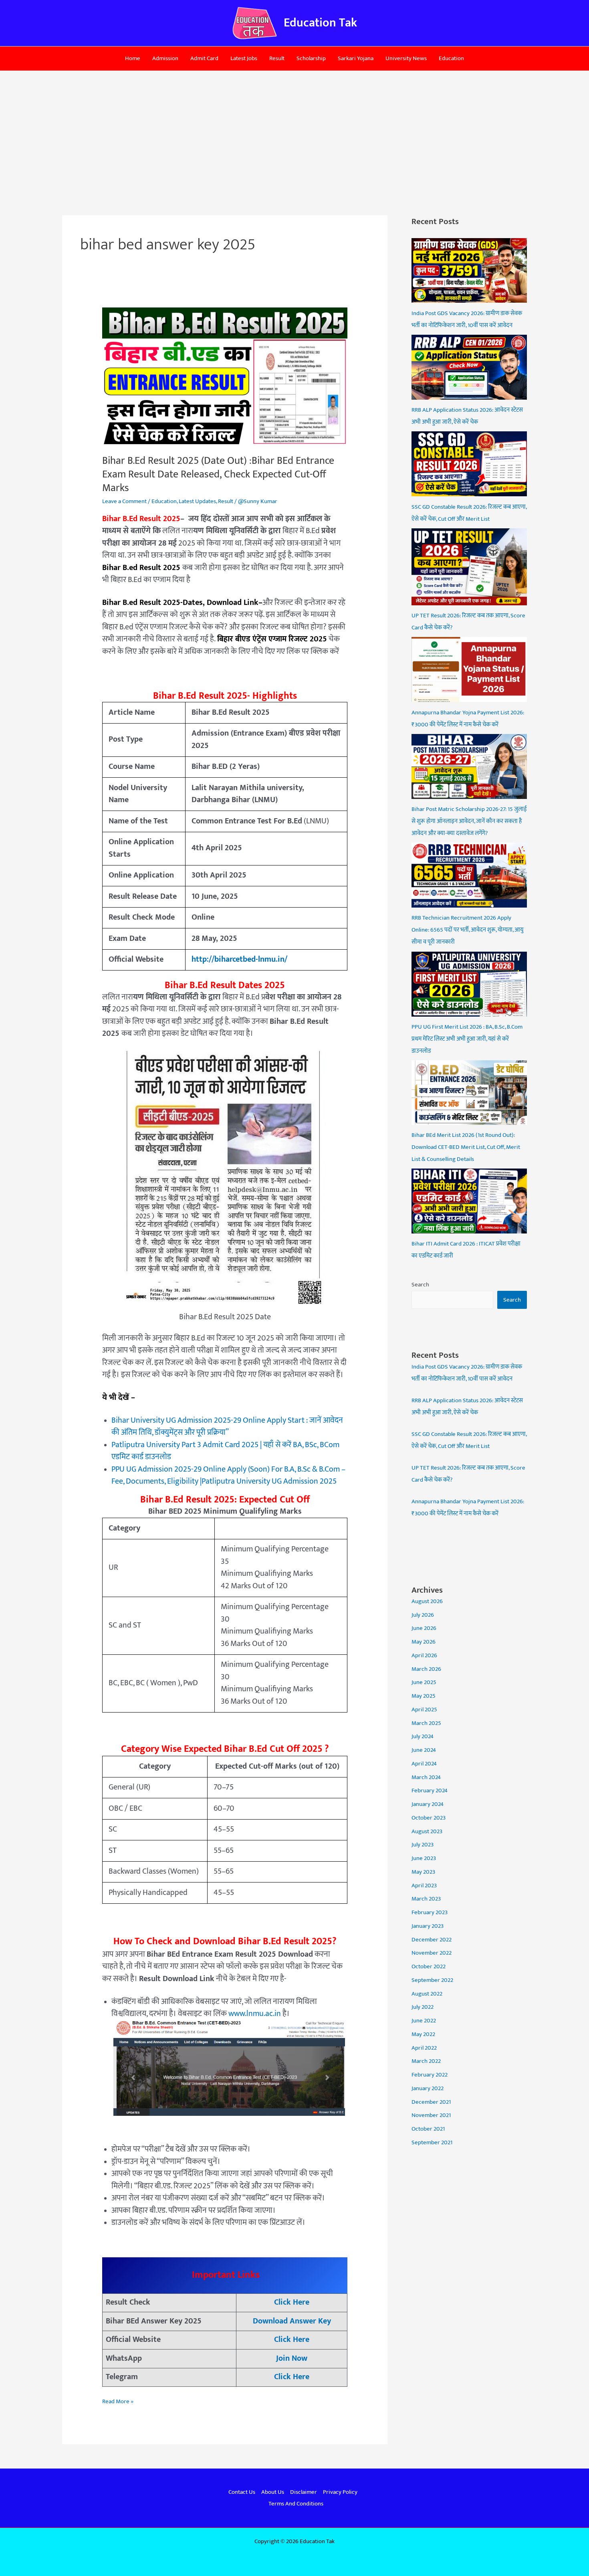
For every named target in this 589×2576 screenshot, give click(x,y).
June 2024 (424, 1750)
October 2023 (429, 1818)
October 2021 (428, 2129)
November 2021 (431, 2115)
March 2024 (426, 1777)
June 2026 (424, 1628)
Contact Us (242, 2492)
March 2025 (426, 1723)
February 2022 (430, 2075)
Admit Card (204, 58)
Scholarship (311, 58)
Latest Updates (197, 501)
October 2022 (429, 1966)
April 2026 (424, 1655)
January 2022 (428, 2088)
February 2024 (430, 1790)
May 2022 (423, 2034)
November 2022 (432, 1953)
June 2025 (424, 1682)
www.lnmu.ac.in (255, 2014)
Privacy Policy (340, 2492)
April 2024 (424, 1764)
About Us (273, 2492)
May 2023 (423, 1872)
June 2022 (424, 2021)
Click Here (292, 2302)
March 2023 (426, 1899)
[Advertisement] (294, 131)
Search (420, 1285)
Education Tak (320, 23)
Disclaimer (304, 2492)
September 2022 (432, 1980)
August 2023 (427, 1831)
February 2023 (430, 1912)
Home (133, 58)
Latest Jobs (244, 58)
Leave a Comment (124, 501)
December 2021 (431, 2102)
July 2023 (423, 1845)
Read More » (118, 2401)
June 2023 (424, 1858)
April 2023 (424, 1885)
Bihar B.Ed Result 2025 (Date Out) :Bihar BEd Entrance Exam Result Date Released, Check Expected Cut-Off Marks (218, 474)
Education (451, 58)
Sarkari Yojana (356, 58)
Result (277, 58)
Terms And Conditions (296, 2504)
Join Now (292, 2358)
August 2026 (427, 1601)
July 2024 (423, 1736)
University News (406, 58)
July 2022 (423, 2007)
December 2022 (432, 1940)
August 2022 (427, 1994)
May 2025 (424, 1696)
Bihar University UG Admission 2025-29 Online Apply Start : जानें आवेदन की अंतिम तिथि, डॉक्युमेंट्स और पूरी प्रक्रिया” (227, 1427)
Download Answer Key (292, 2321)
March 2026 (426, 1669)
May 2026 (424, 1642)
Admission (165, 58)
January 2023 (428, 1926)
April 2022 (424, 2048)
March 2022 (426, 2061)
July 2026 (423, 1615)
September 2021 (432, 2142)
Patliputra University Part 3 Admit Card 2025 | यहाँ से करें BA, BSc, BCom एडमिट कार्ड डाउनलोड (225, 1451)
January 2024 (428, 1804)
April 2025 (424, 1710)
